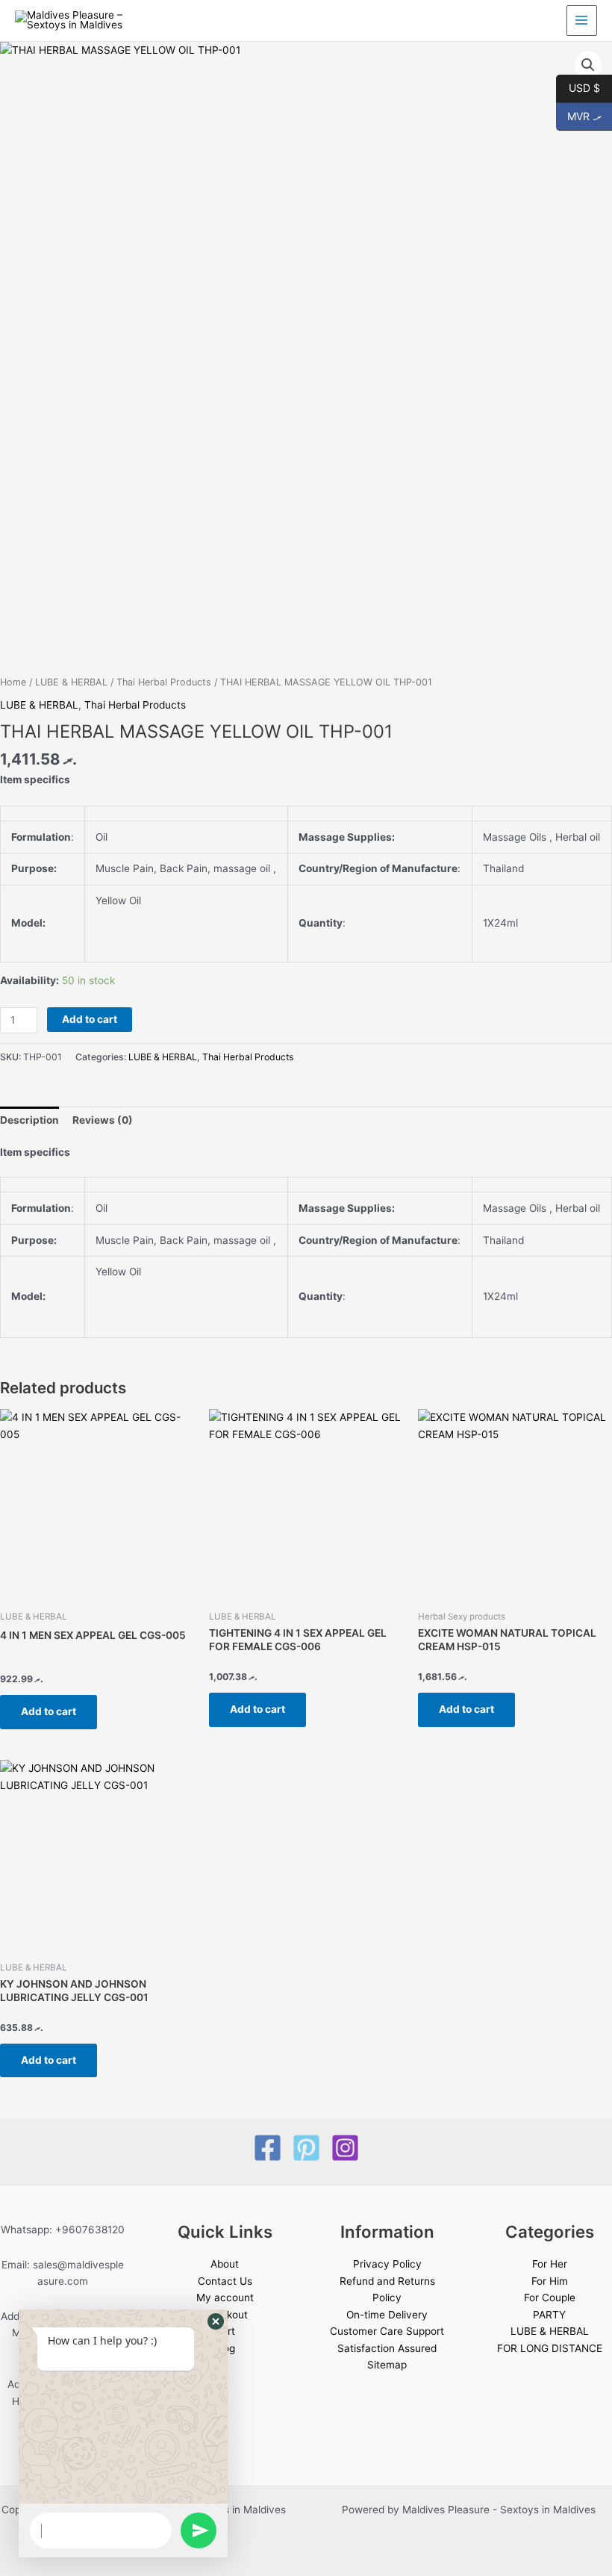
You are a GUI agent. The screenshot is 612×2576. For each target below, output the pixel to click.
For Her (550, 2264)
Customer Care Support (387, 2331)
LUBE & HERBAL (71, 682)
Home (13, 682)
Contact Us (225, 2281)
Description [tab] (29, 1120)
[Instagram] (345, 2148)
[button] (588, 65)
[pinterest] (306, 2148)
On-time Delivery (387, 2315)
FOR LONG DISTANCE (550, 2348)
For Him (550, 2281)
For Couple (550, 2297)
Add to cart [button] (49, 1711)
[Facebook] (268, 2148)
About (225, 2264)
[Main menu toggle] (582, 21)
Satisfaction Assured (387, 2348)
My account (225, 2297)
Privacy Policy (387, 2264)
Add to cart (90, 1019)
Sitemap (387, 2365)
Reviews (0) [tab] (103, 1120)
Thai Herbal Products (164, 682)
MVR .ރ (579, 115)
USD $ (578, 87)
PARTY (549, 2315)
